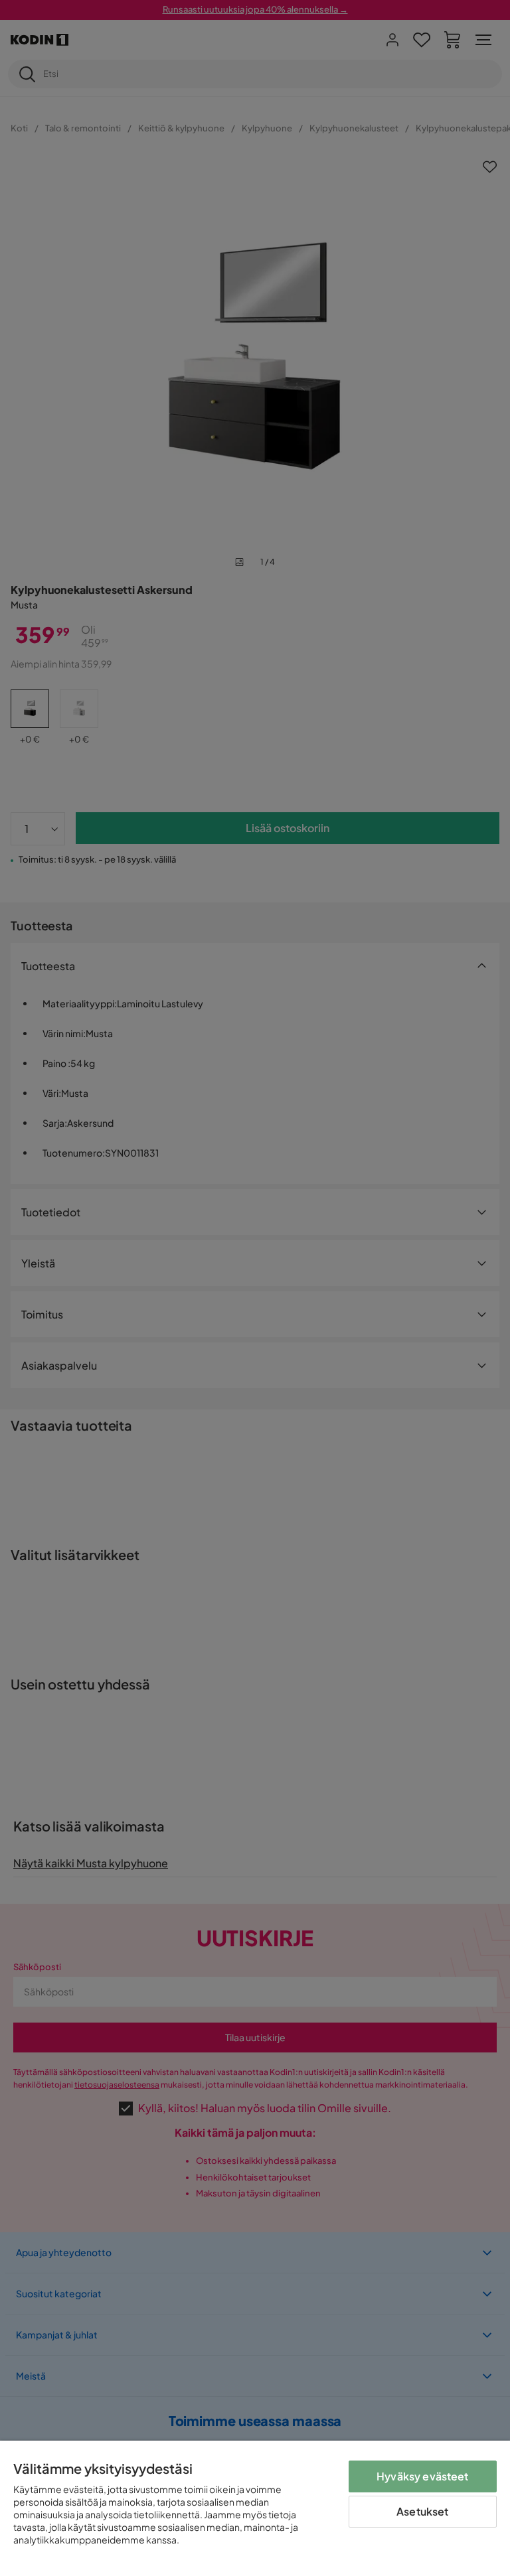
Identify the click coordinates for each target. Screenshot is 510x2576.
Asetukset (422, 2511)
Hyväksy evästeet (423, 2476)
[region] (255, 2508)
